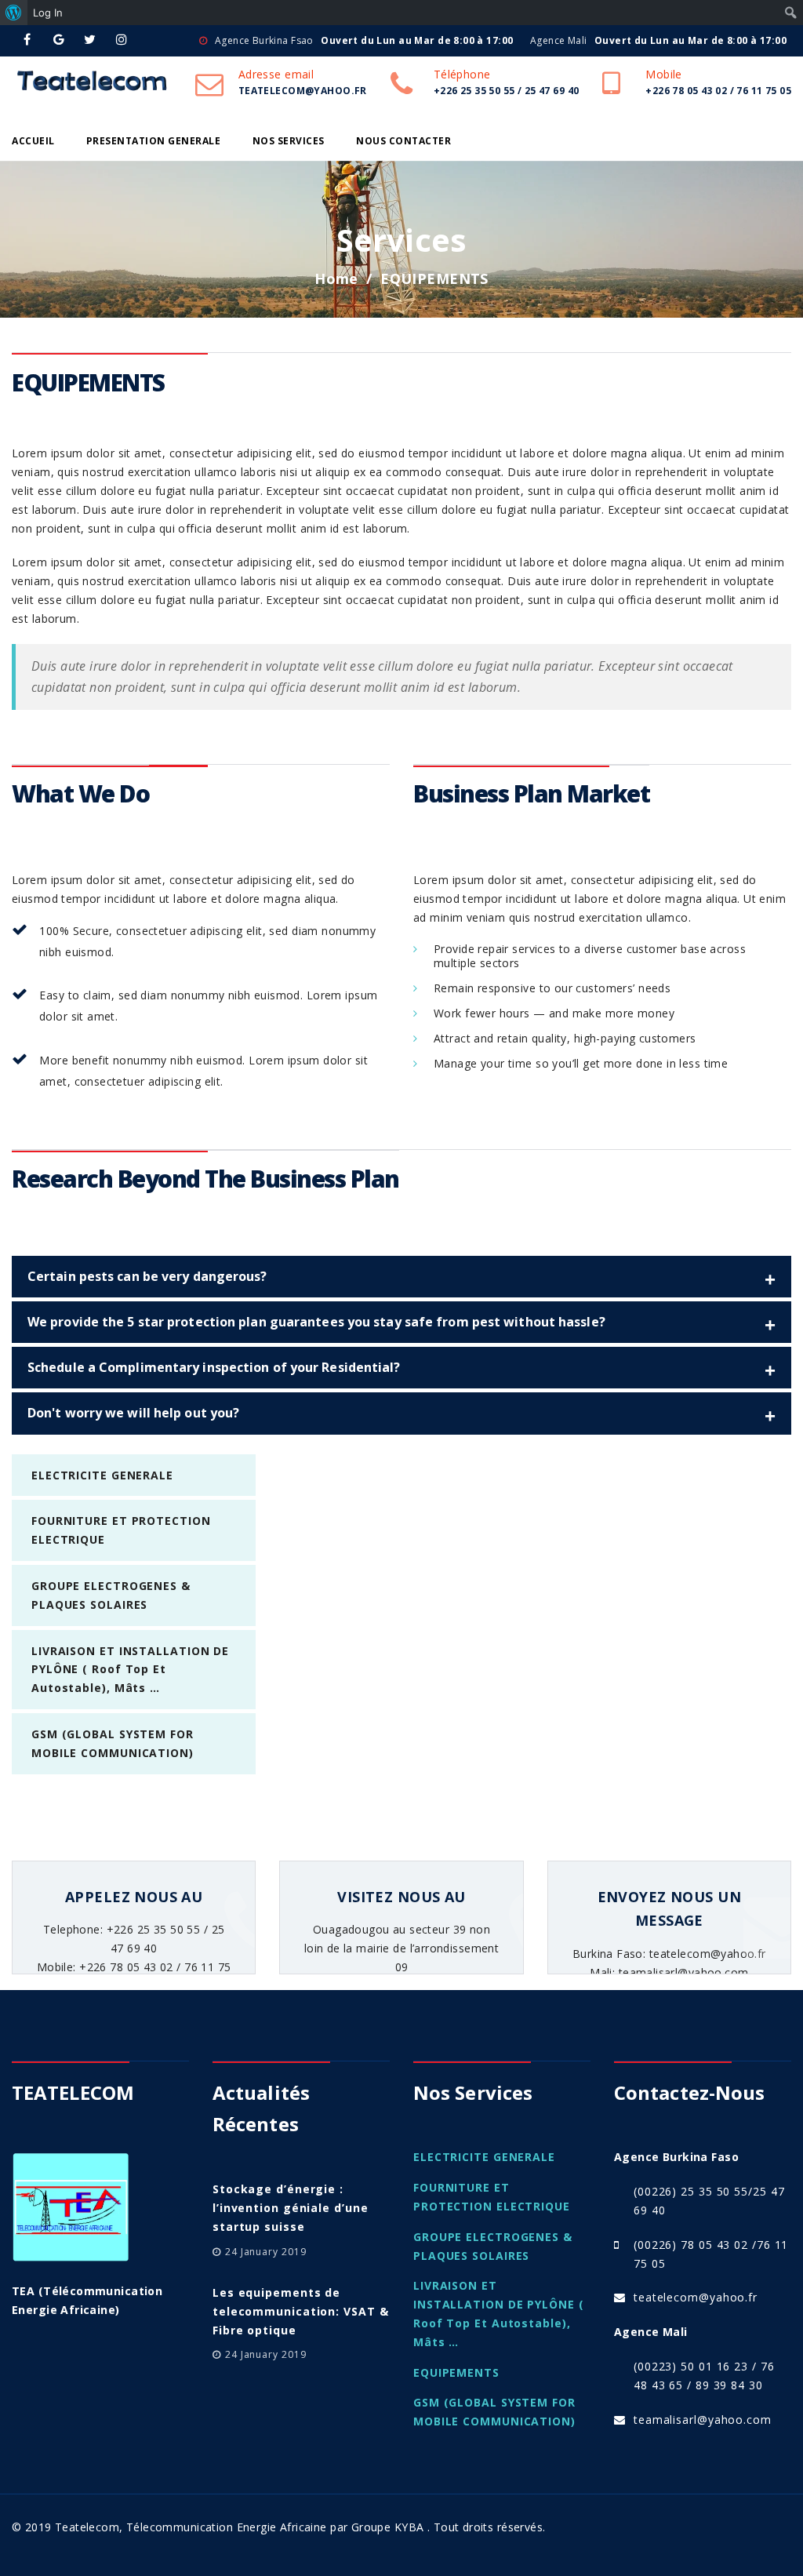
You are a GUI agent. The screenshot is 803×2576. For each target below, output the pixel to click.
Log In (48, 13)
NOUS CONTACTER (403, 141)
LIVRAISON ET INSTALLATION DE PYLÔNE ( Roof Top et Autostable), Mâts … (130, 1670)
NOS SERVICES (289, 141)
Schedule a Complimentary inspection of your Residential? (214, 1367)
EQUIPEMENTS (456, 2372)
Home (336, 278)
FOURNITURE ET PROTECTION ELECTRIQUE (492, 2197)
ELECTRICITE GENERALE (102, 1475)
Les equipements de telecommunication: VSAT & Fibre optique (301, 2311)
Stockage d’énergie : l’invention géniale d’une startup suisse (291, 2208)
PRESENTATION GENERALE (154, 141)
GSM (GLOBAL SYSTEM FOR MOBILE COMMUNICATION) (494, 2412)
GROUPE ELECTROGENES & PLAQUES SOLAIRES (493, 2246)
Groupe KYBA (388, 2527)
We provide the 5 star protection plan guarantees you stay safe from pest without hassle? (316, 1322)
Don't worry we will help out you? (133, 1413)
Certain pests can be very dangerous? (147, 1276)
